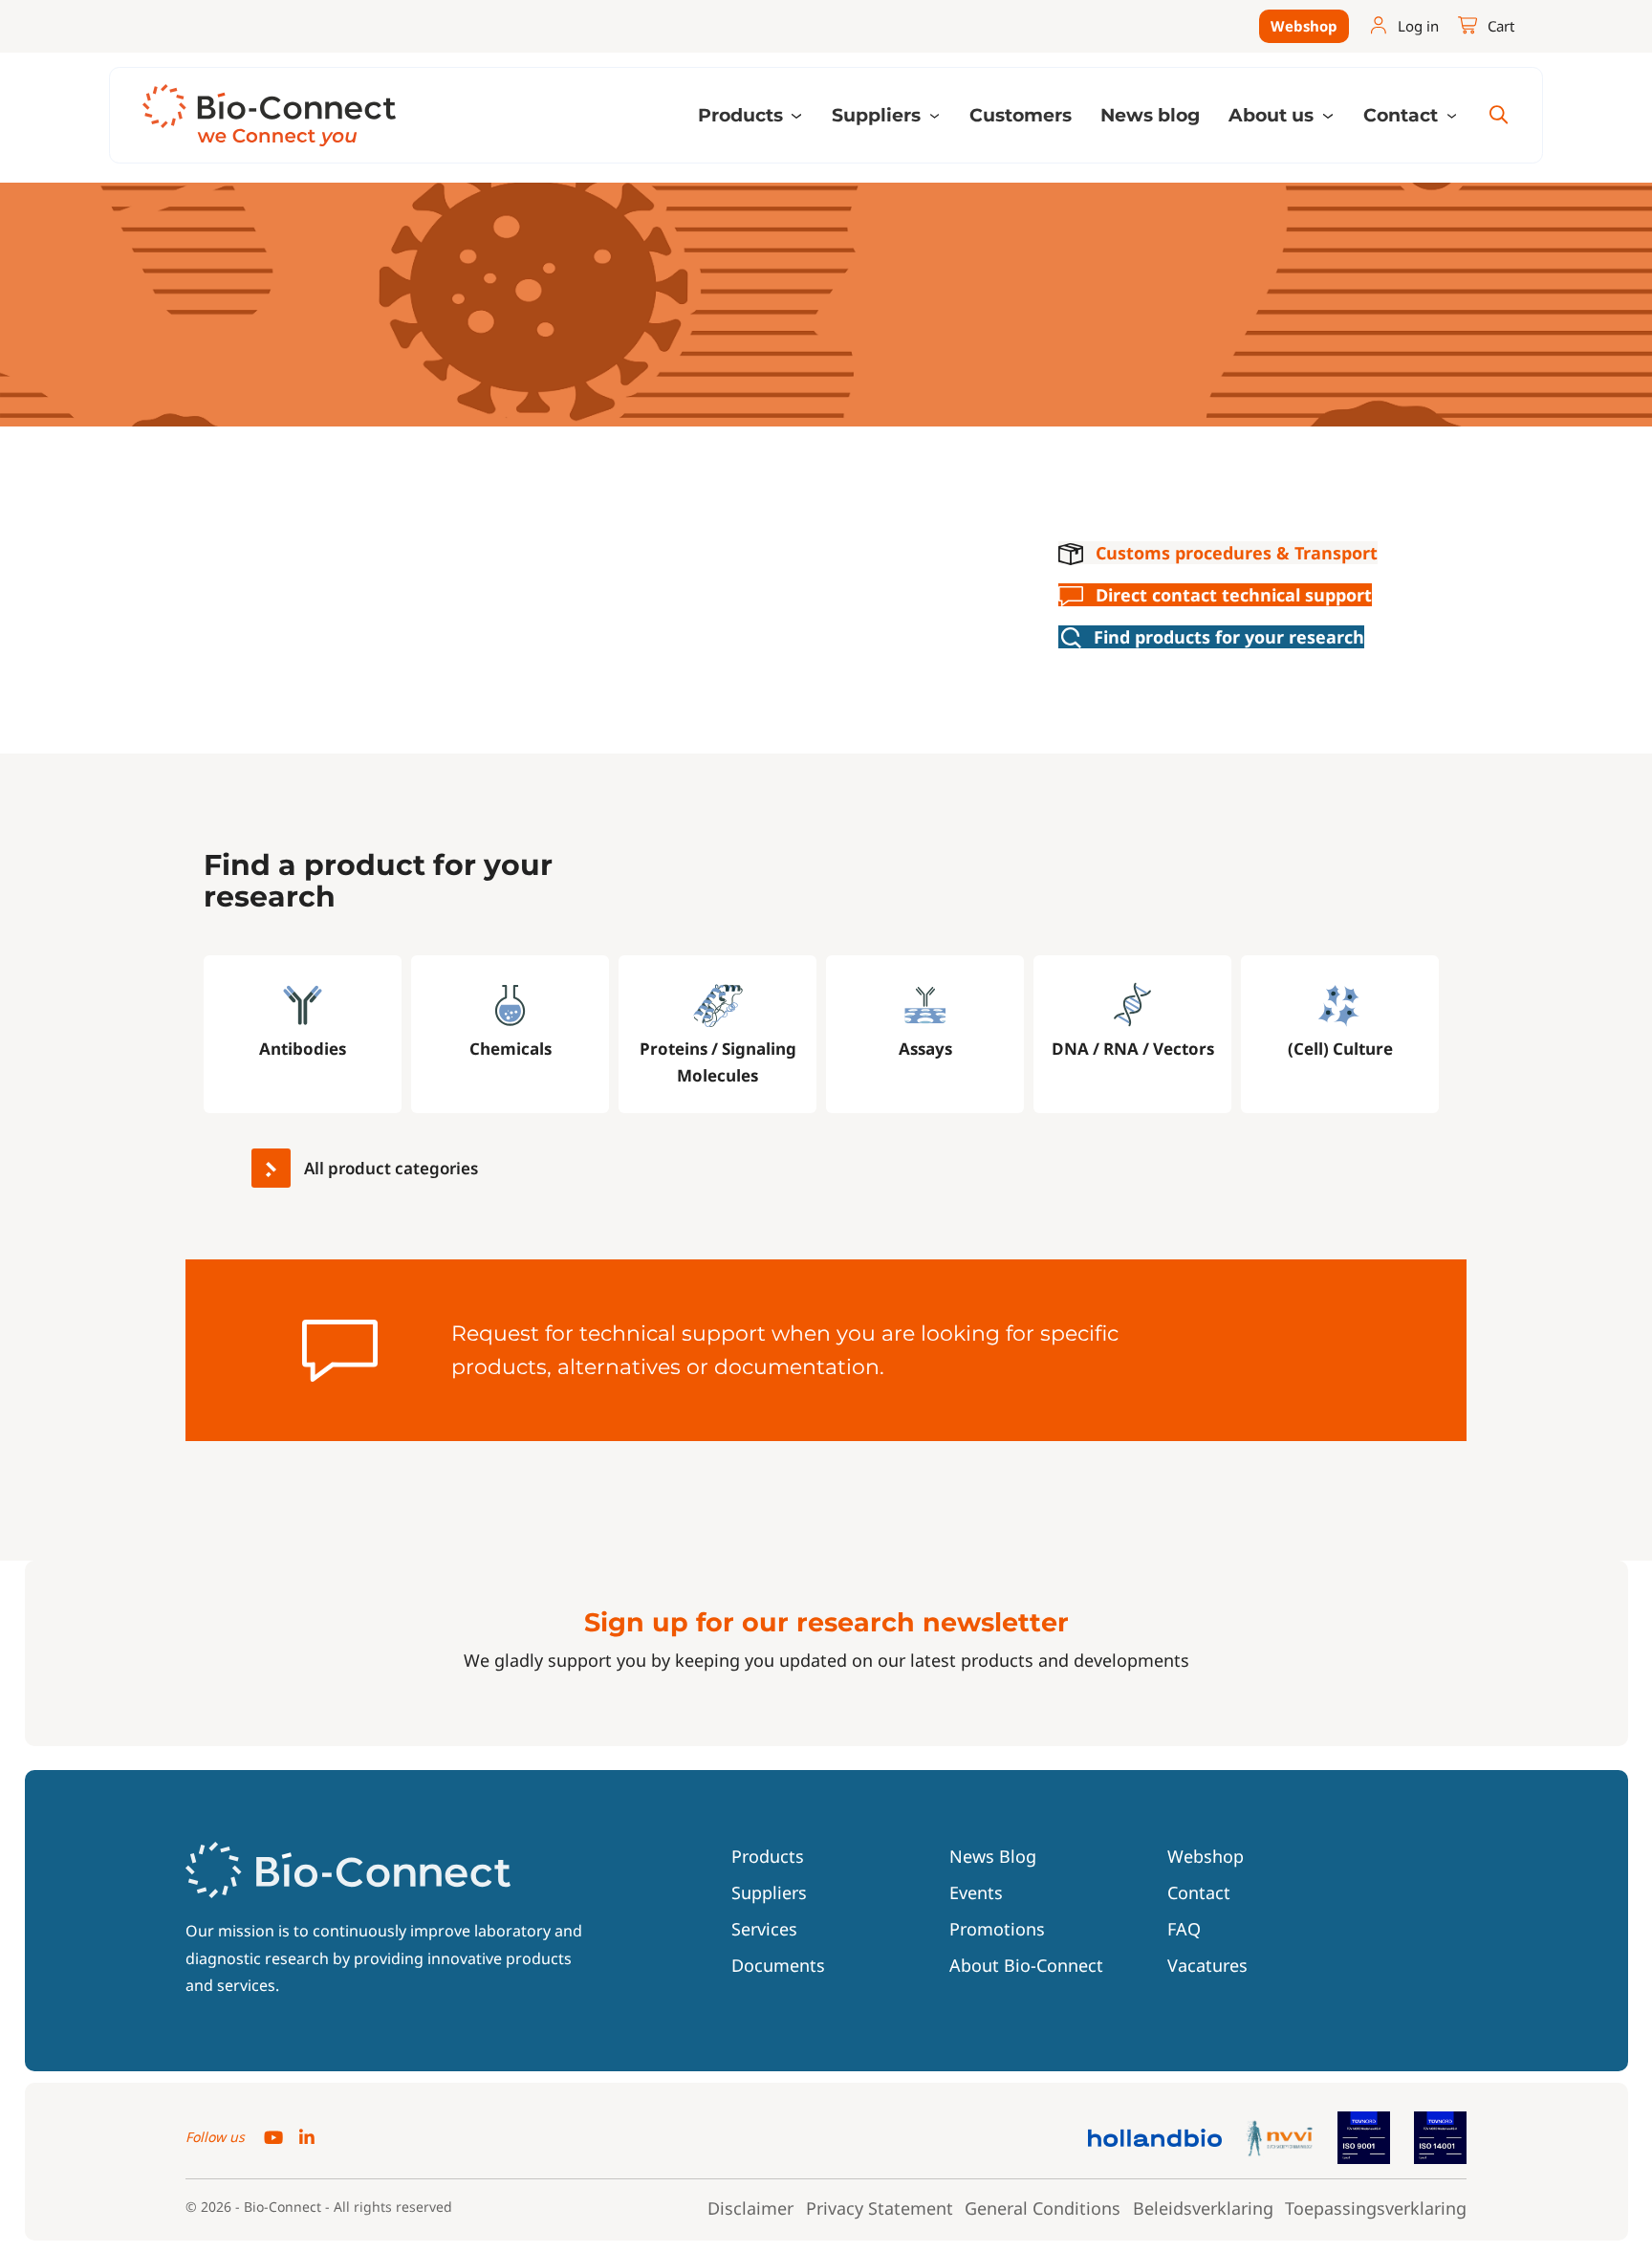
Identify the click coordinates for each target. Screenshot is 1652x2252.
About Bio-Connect (1026, 1965)
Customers (1021, 115)
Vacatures (1207, 1965)
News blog (1150, 115)
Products (768, 1856)
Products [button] (743, 115)
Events (976, 1892)
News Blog (993, 1856)
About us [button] (1273, 115)
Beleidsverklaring (1203, 2208)
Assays (925, 1049)
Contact (1199, 1892)
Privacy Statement (880, 2208)
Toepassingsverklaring (1376, 2208)
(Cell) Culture (1340, 1049)
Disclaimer (750, 2208)
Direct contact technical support (1234, 595)
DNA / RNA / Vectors (1133, 1049)
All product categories (389, 1168)
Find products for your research (1229, 637)
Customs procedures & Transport (1237, 553)
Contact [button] (1403, 115)
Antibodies (303, 1049)
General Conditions (1043, 2208)
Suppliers (769, 1892)
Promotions (997, 1929)
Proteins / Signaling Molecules (718, 1062)
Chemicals (511, 1049)
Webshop (1304, 26)
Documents (778, 1965)
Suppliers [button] (879, 115)
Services (764, 1929)
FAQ (1184, 1929)
